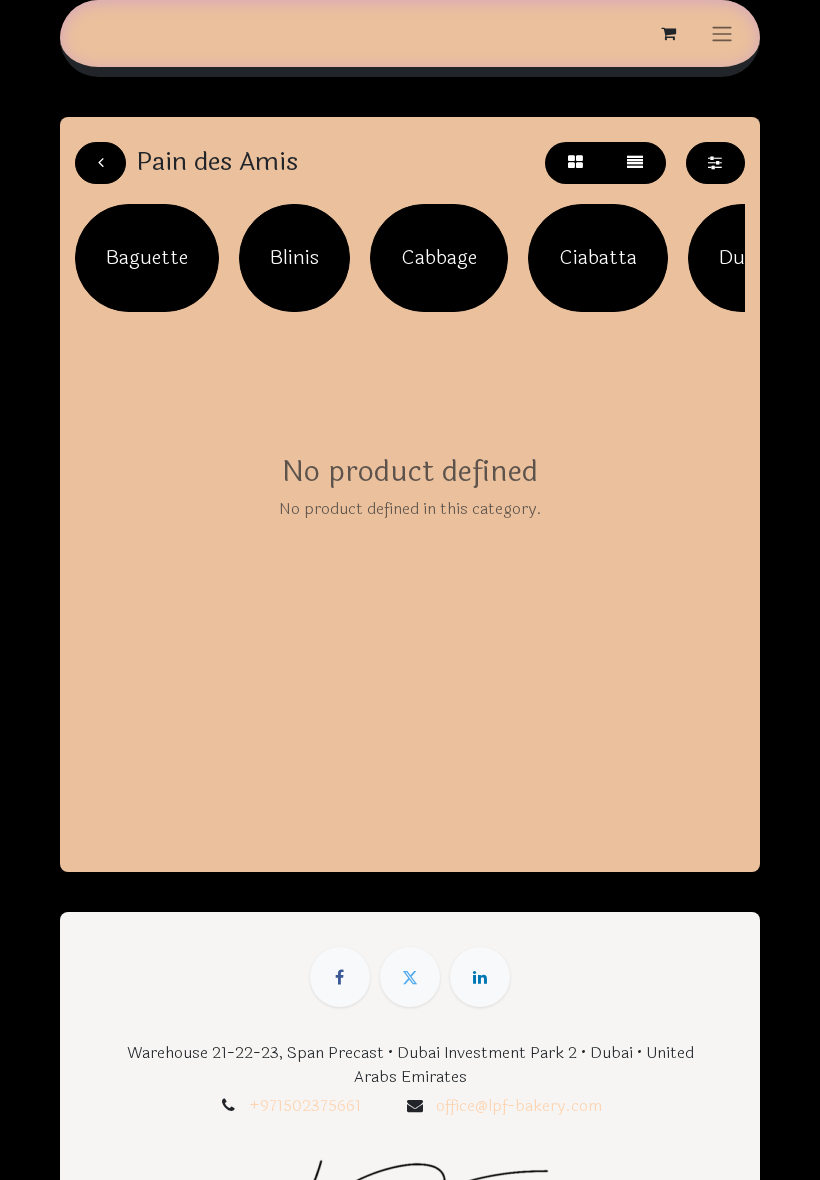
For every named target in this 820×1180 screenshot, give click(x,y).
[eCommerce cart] (668, 33)
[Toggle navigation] (722, 33)
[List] (635, 163)
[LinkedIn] (480, 977)
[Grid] (575, 163)
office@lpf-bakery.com (519, 1105)
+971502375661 (305, 1105)
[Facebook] (340, 977)
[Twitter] (410, 977)
